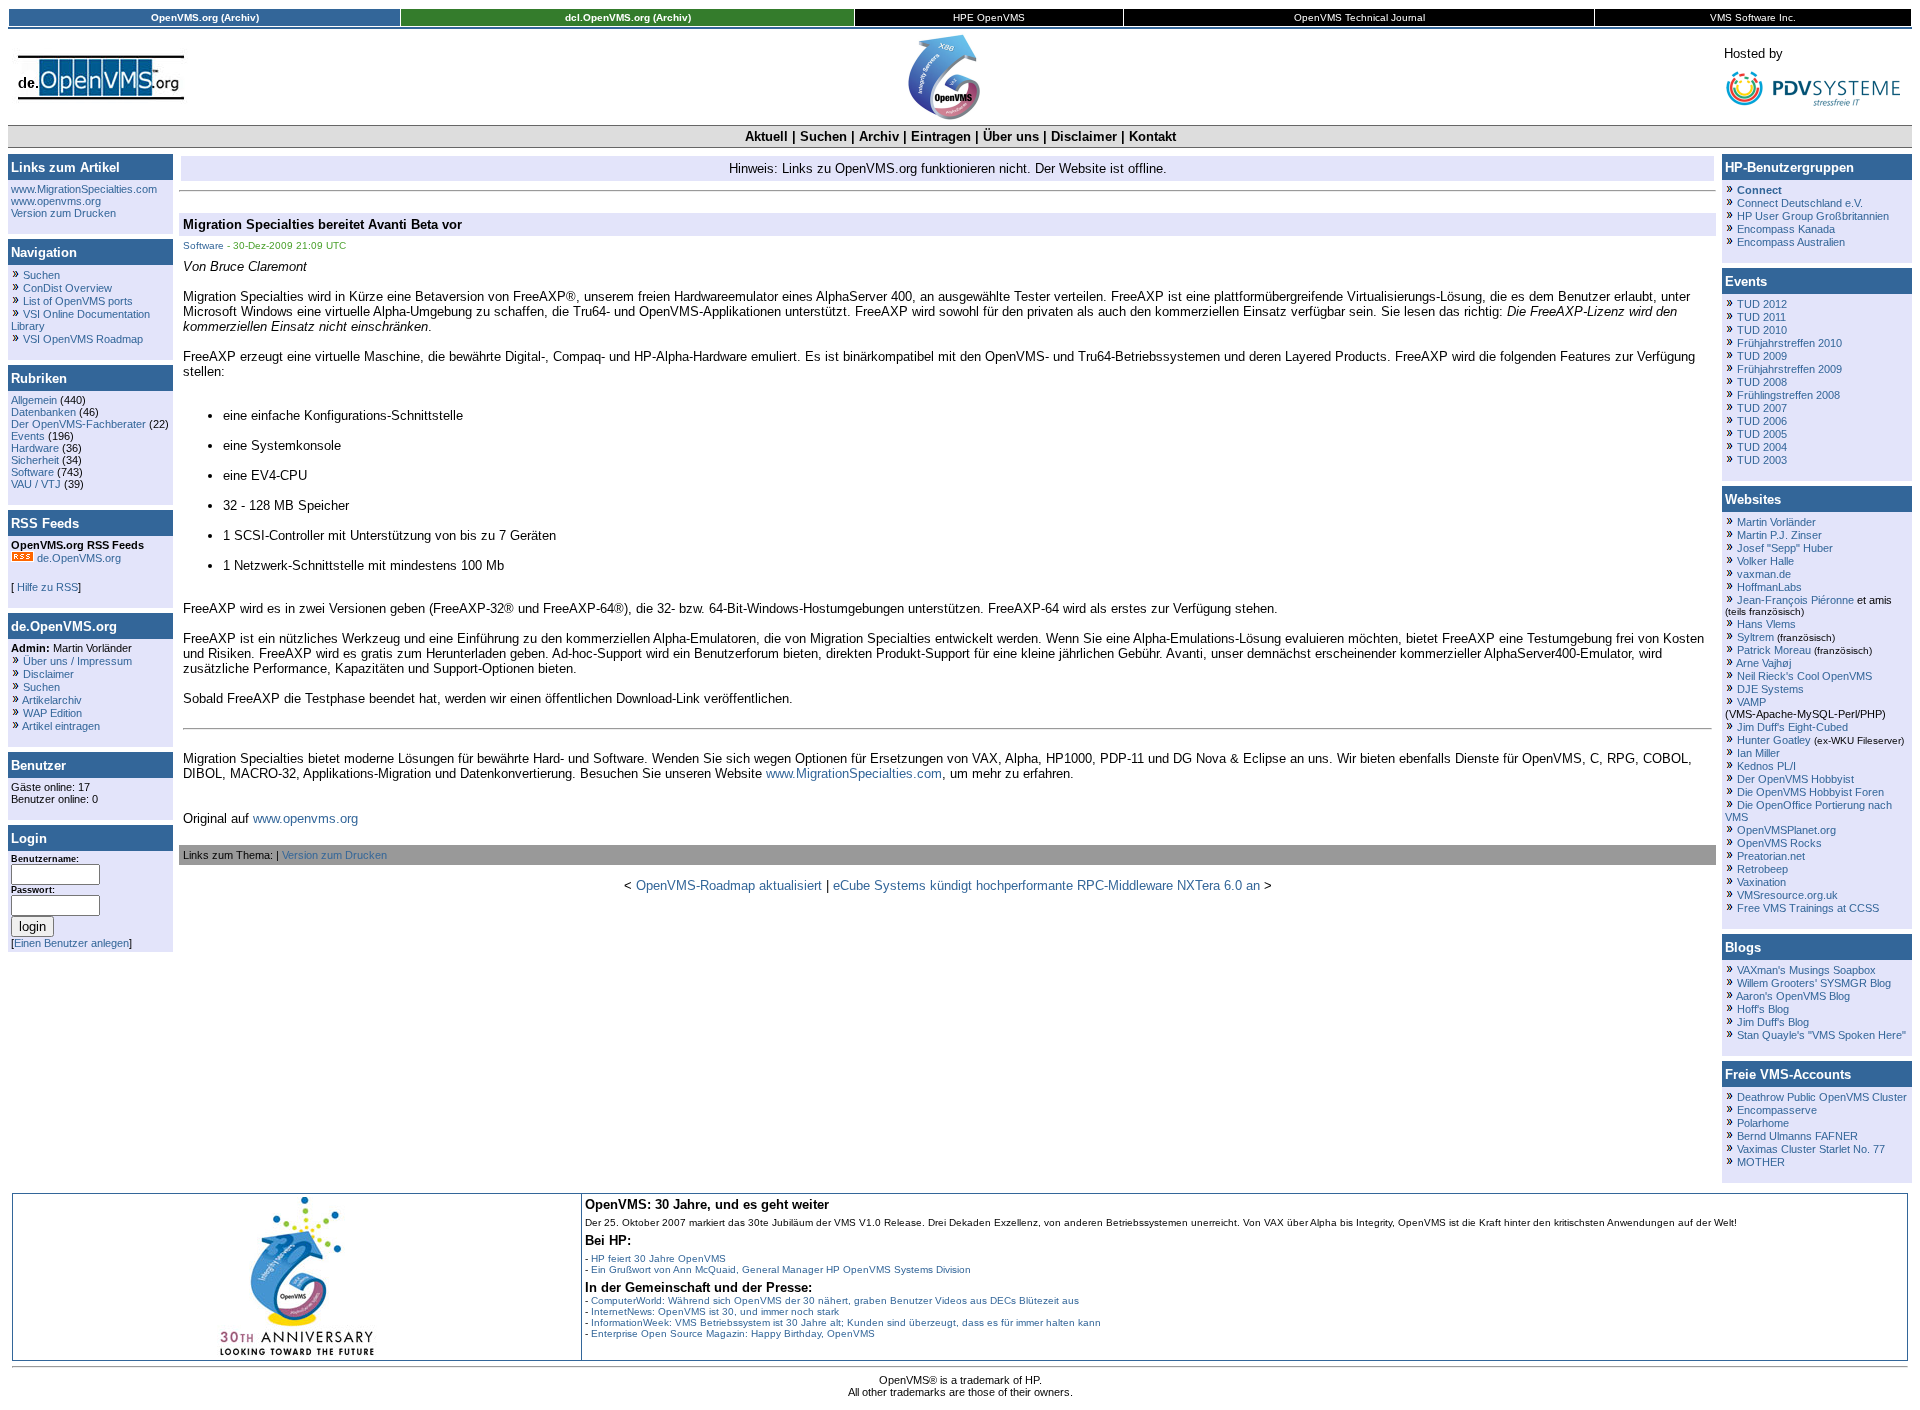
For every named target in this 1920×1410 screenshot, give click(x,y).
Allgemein (34, 400)
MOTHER (1761, 1162)
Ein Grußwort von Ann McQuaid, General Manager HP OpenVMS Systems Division (781, 1269)
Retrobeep (1762, 869)
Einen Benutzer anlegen (71, 943)
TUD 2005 (1762, 434)
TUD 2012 (1762, 304)
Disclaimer (1084, 136)
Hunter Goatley (1774, 740)
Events (28, 436)
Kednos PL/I (1766, 766)
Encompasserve (1777, 1110)
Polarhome (1763, 1123)
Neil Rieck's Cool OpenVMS (1804, 676)
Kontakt (1152, 136)
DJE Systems (1770, 689)
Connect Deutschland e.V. (1800, 203)
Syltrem (1755, 637)
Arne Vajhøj (1763, 663)
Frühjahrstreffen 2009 (1789, 369)
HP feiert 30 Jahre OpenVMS (658, 1258)
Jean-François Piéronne (1795, 600)
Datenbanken (43, 412)
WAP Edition (52, 713)
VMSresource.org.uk (1787, 895)
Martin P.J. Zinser (1779, 535)
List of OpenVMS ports (78, 301)
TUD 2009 (1762, 356)
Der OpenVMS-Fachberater (78, 424)
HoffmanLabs (1769, 587)
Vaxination (1761, 882)
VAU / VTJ (36, 484)
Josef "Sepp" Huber (1785, 548)
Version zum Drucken (63, 213)
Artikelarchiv (52, 700)
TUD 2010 (1762, 330)
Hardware (35, 448)
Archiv (879, 136)
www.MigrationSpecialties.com (84, 189)
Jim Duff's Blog (1773, 1022)
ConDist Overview (67, 288)
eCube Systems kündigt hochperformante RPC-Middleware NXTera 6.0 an (1046, 885)
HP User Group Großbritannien (1813, 216)
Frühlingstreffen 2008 (1788, 395)
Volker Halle (1765, 561)
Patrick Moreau (1774, 650)
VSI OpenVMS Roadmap (83, 339)
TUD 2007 (1762, 408)
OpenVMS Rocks (1779, 843)
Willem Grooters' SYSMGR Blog (1814, 983)
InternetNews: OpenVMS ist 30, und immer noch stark (715, 1311)
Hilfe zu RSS (46, 587)
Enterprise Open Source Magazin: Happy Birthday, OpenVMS (733, 1333)
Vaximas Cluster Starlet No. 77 (1811, 1149)
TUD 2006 (1762, 421)
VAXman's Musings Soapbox (1806, 970)
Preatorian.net (1771, 856)
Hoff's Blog (1763, 1009)
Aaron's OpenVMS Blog (1793, 996)
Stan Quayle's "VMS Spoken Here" (1821, 1035)
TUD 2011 (1761, 317)
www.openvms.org (56, 201)
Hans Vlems (1766, 624)
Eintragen (941, 136)
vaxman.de (1764, 574)
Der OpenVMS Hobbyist (1795, 779)
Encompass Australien (1791, 242)
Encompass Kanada (1786, 229)
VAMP (1751, 702)
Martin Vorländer (1776, 522)
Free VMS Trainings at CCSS (1808, 908)
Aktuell (766, 136)
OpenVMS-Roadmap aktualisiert (729, 885)
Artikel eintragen (61, 726)
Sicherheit (35, 460)
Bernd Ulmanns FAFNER (1797, 1136)
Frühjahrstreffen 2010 (1789, 343)
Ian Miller (1758, 753)
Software (32, 472)
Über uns (1011, 136)
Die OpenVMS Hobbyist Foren (1810, 792)
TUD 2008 (1762, 382)
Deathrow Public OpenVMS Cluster (1822, 1097)
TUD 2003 (1762, 460)
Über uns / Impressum (77, 661)
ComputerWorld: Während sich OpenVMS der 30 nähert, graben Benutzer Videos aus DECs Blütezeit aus (835, 1300)
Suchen (823, 136)
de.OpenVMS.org (77, 558)
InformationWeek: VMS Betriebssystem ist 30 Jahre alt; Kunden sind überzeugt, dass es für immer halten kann (846, 1322)
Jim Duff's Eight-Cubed (1792, 727)
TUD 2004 (1762, 447)
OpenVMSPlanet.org (1786, 830)
